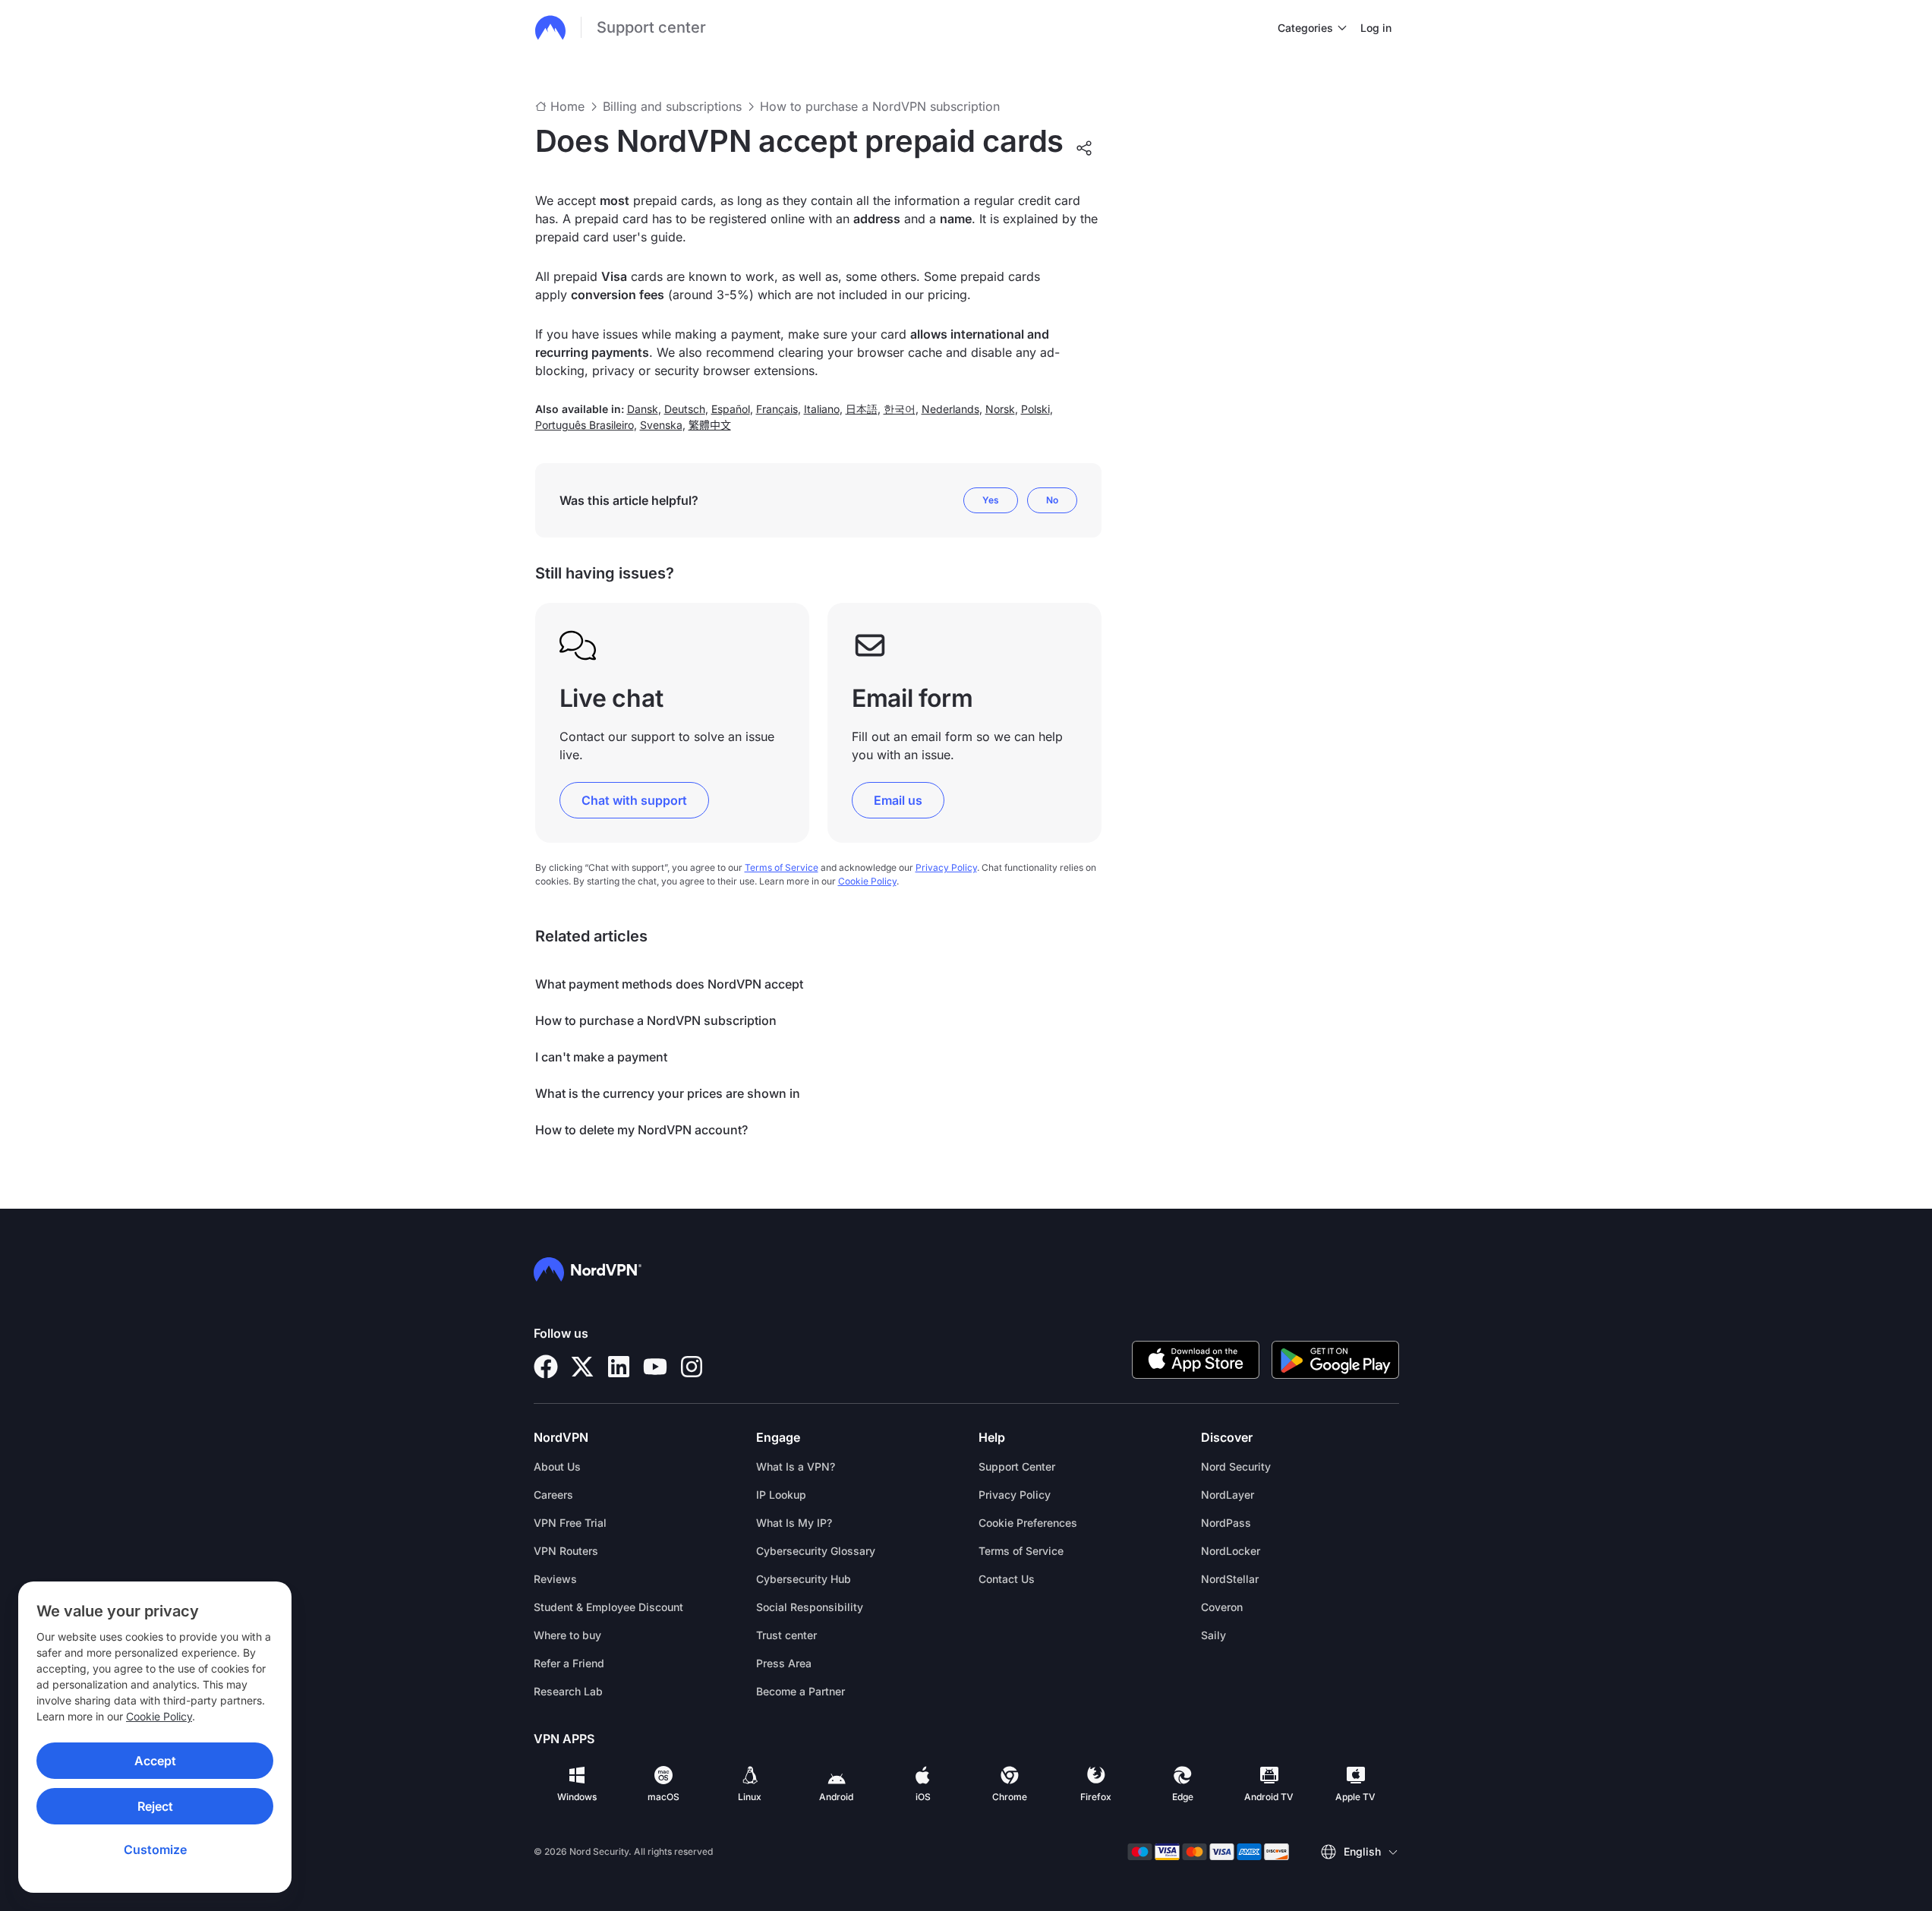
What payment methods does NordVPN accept (669, 984)
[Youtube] (655, 1367)
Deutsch (685, 409)
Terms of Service (782, 867)
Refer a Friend (569, 1663)
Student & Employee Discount (608, 1607)
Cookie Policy (159, 1716)
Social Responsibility (810, 1607)
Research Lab (568, 1691)
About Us (557, 1466)
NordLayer (1228, 1495)
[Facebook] (546, 1367)
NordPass (1226, 1523)
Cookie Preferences (1028, 1523)
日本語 (862, 409)
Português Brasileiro (585, 425)
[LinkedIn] (619, 1367)
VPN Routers (566, 1551)
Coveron (1222, 1607)
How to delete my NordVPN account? (641, 1130)
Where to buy (567, 1635)
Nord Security (1236, 1466)
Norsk (1000, 409)
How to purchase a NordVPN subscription (880, 106)
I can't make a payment (601, 1057)
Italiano (822, 409)
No (1052, 500)
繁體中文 (710, 425)
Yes (991, 500)
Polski (1035, 409)
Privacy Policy (946, 867)
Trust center (786, 1635)
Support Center (1017, 1466)
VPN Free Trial (570, 1523)
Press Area (784, 1663)
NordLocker (1231, 1551)
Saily (1213, 1635)
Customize (155, 1850)
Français (777, 409)
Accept (155, 1761)
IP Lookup (781, 1495)
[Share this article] (1084, 148)
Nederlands (950, 409)
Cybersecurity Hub (804, 1579)
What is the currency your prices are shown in (668, 1093)
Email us (898, 800)
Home (567, 106)
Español (731, 409)
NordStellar (1230, 1579)
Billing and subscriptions (672, 106)
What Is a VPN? (796, 1466)
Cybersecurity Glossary (816, 1551)
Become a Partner (801, 1691)
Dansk (643, 409)
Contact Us (1007, 1579)
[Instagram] (692, 1367)
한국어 (900, 409)
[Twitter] (582, 1367)
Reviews (555, 1579)
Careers (553, 1495)
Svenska (661, 425)
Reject (155, 1806)
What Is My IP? (794, 1523)
